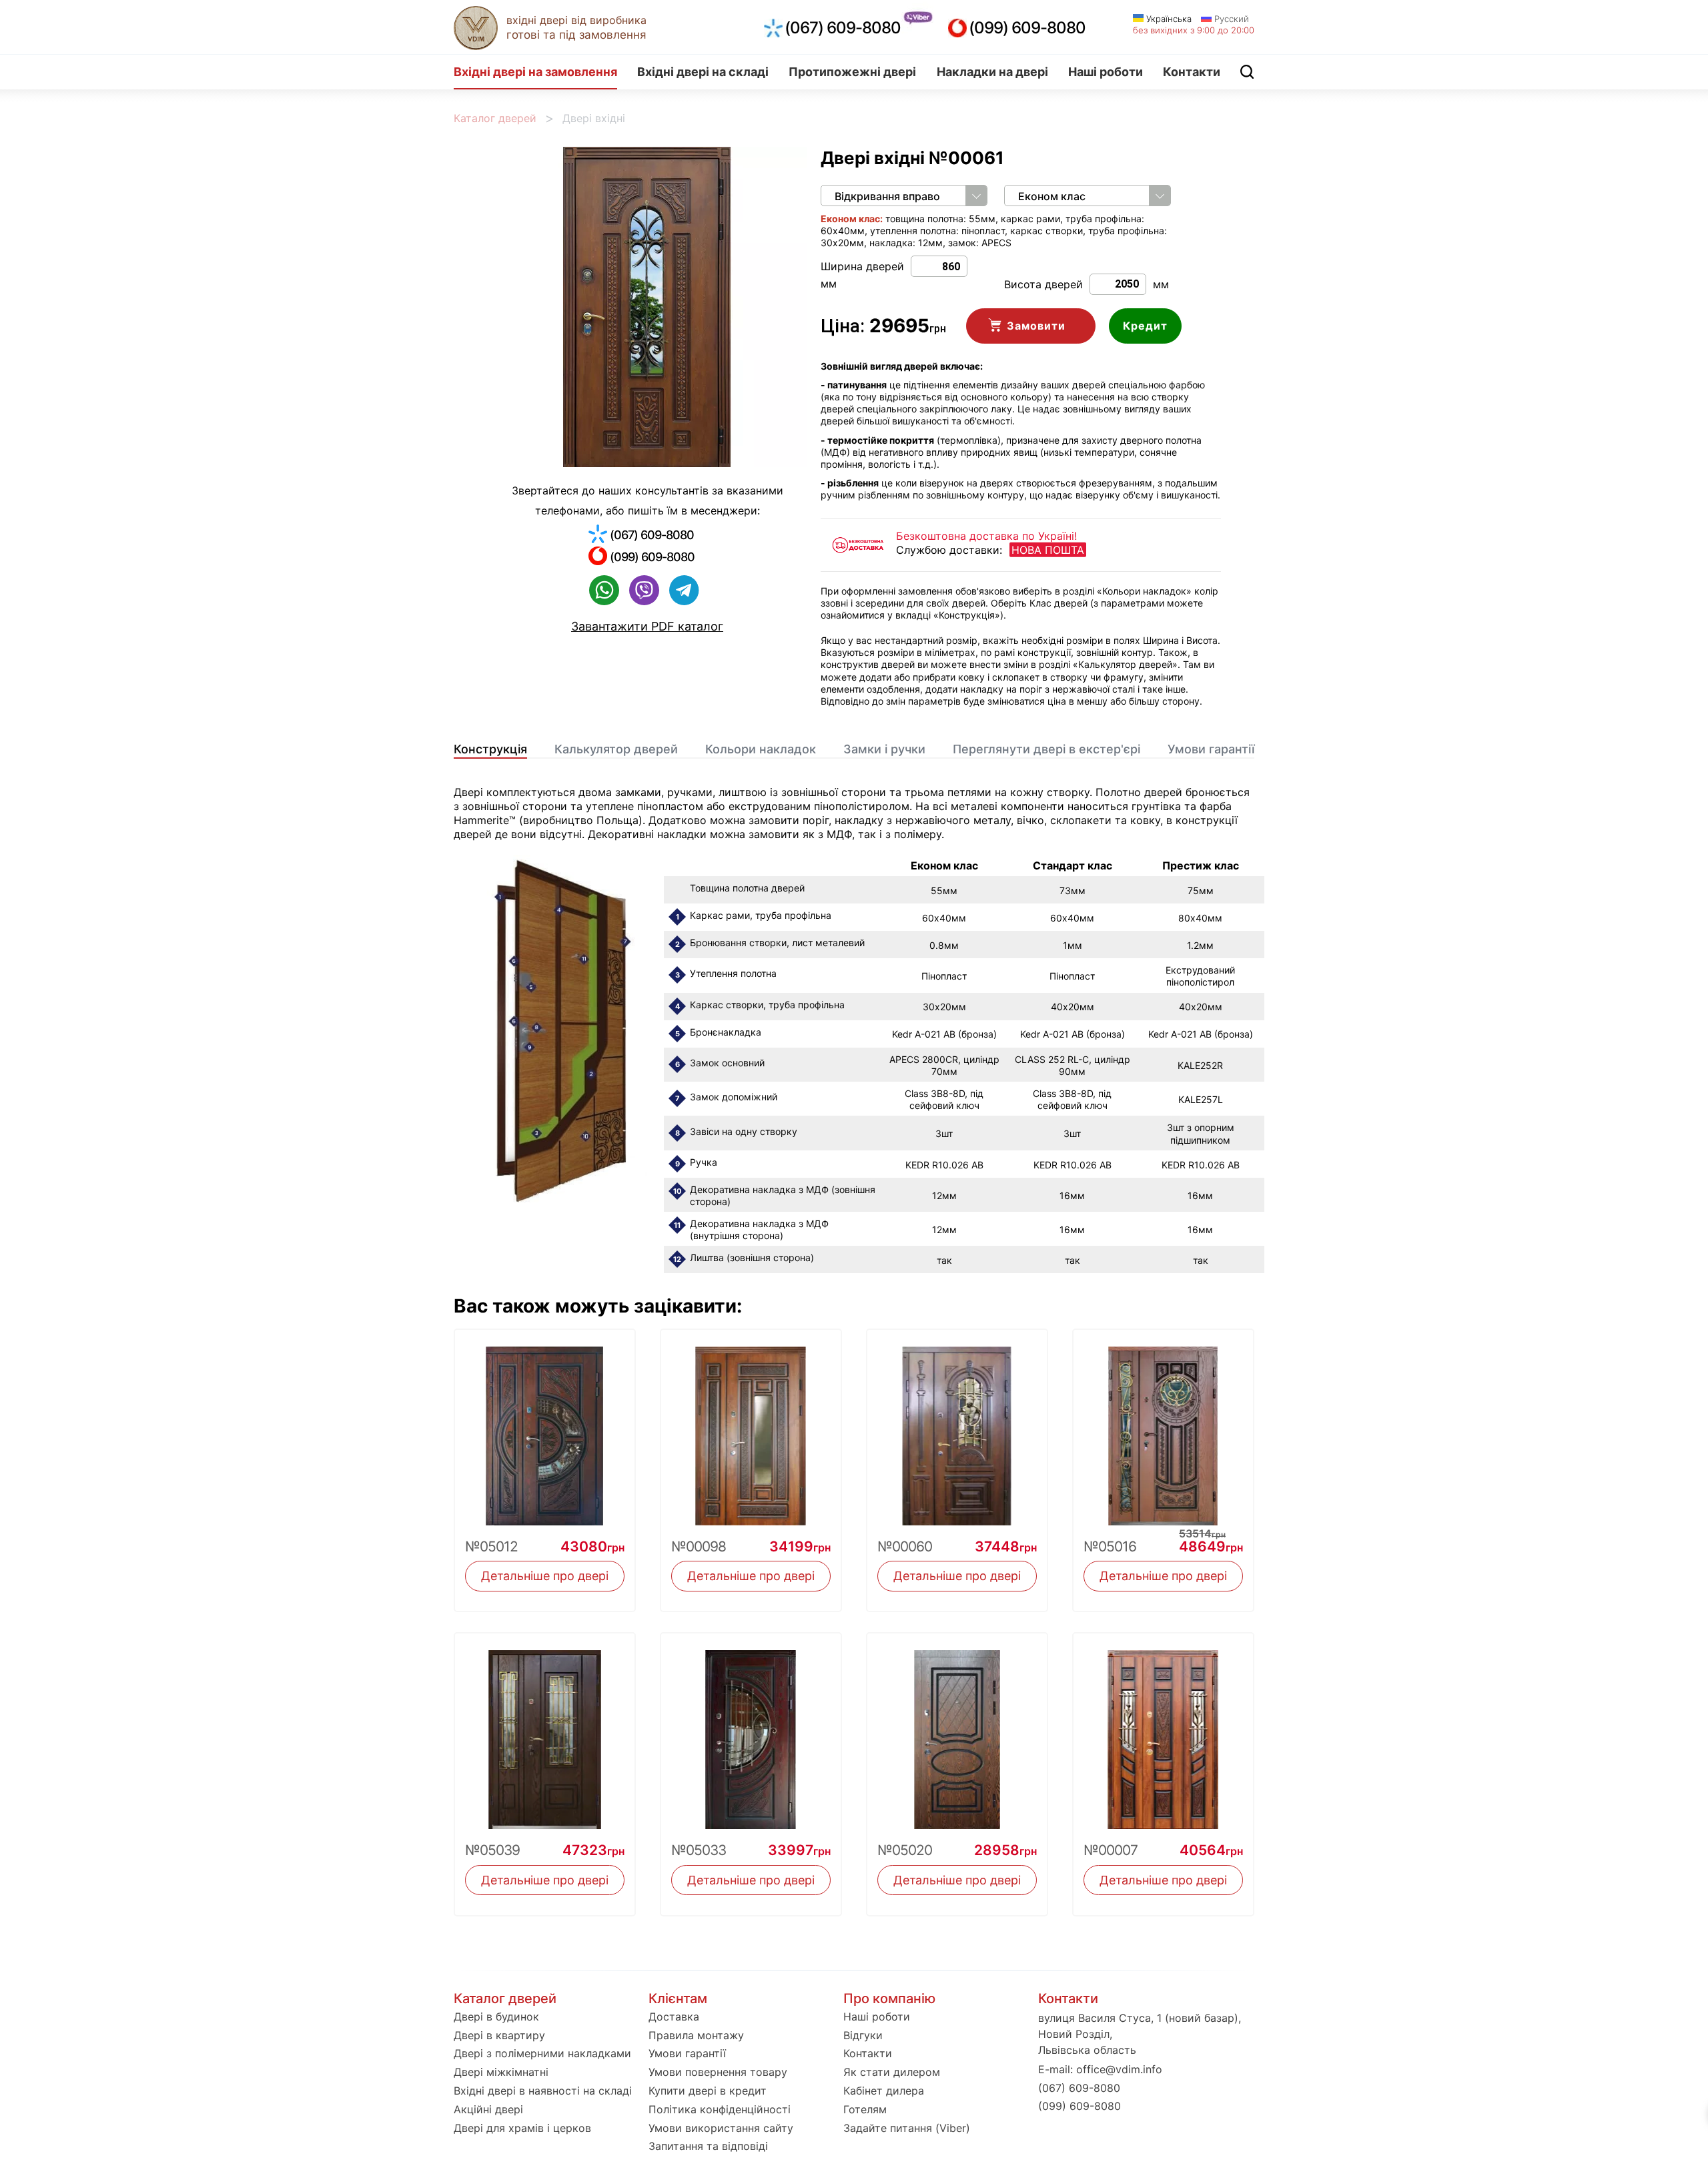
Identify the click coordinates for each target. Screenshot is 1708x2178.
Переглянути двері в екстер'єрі (1046, 749)
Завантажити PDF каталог (647, 626)
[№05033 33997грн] (751, 1731)
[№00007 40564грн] (1163, 1731)
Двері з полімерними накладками (542, 2053)
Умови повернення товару (718, 2072)
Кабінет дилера (884, 2091)
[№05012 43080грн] (545, 1428)
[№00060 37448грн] (957, 1428)
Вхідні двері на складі (703, 72)
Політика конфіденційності (720, 2109)
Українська (1168, 19)
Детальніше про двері (545, 1576)
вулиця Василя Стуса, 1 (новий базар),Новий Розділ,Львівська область (1140, 2034)
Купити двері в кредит (708, 2091)
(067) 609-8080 (843, 28)
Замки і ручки (884, 749)
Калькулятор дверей (616, 749)
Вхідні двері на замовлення (535, 72)
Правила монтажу (696, 2035)
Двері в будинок (496, 2017)
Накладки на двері (992, 72)
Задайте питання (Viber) (907, 2128)
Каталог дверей (495, 118)
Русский (1230, 19)
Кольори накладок (761, 749)
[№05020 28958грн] (957, 1731)
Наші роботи (1106, 72)
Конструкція (490, 749)
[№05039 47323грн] (545, 1731)
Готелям (865, 2109)
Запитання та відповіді (708, 2146)
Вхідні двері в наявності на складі (543, 2091)
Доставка (674, 2017)
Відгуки (863, 2035)
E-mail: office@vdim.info (1100, 2069)
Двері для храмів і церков (522, 2128)
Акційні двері (488, 2109)
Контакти (1192, 72)
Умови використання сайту (721, 2128)
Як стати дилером (892, 2072)
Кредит (1145, 326)
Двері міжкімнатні (501, 2072)
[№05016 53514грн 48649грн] (1163, 1428)
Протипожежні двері (852, 72)
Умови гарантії (1211, 749)
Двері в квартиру (499, 2035)
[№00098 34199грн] (751, 1428)
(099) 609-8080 (1027, 28)
